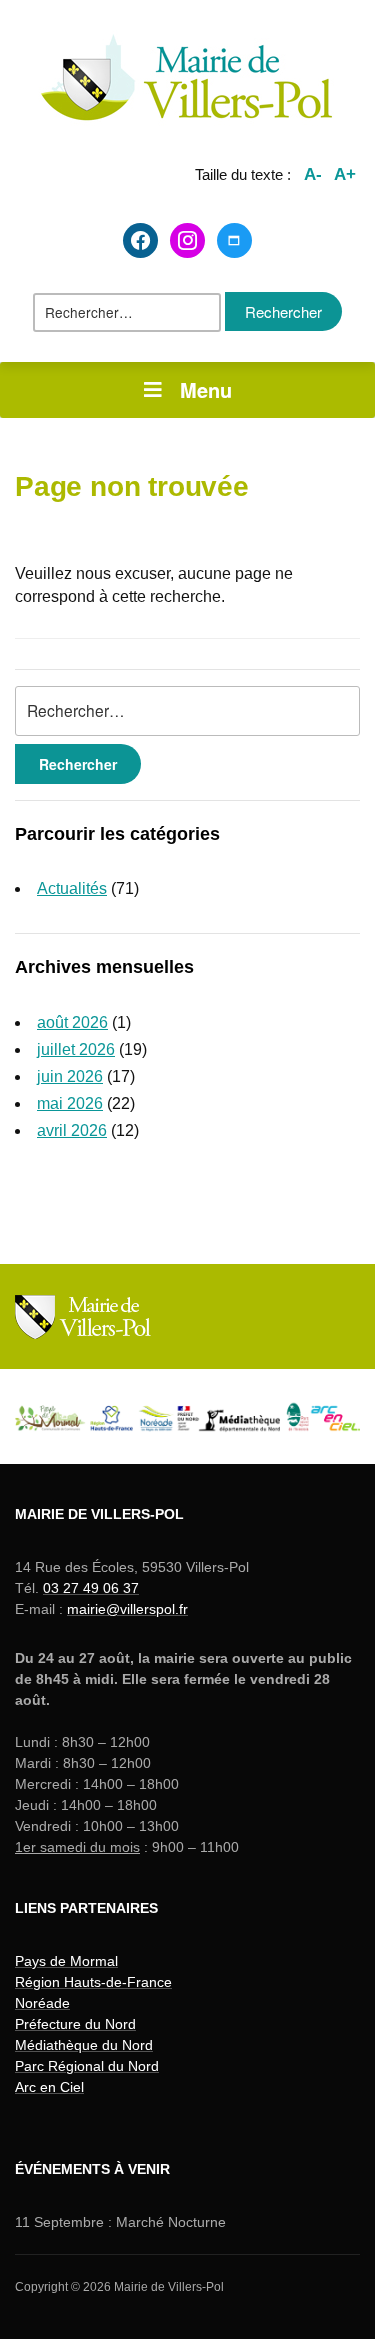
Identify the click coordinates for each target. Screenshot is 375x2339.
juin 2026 (70, 1076)
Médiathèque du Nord (84, 2045)
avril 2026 (72, 1130)
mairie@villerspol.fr (127, 1609)
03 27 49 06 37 (91, 1588)
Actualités (72, 888)
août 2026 (72, 1022)
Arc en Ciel (49, 2087)
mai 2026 (70, 1103)
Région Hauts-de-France (93, 1982)
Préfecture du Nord (75, 2024)
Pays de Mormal (66, 1961)
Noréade (42, 2003)
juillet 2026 (76, 1049)
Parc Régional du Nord (87, 2066)
